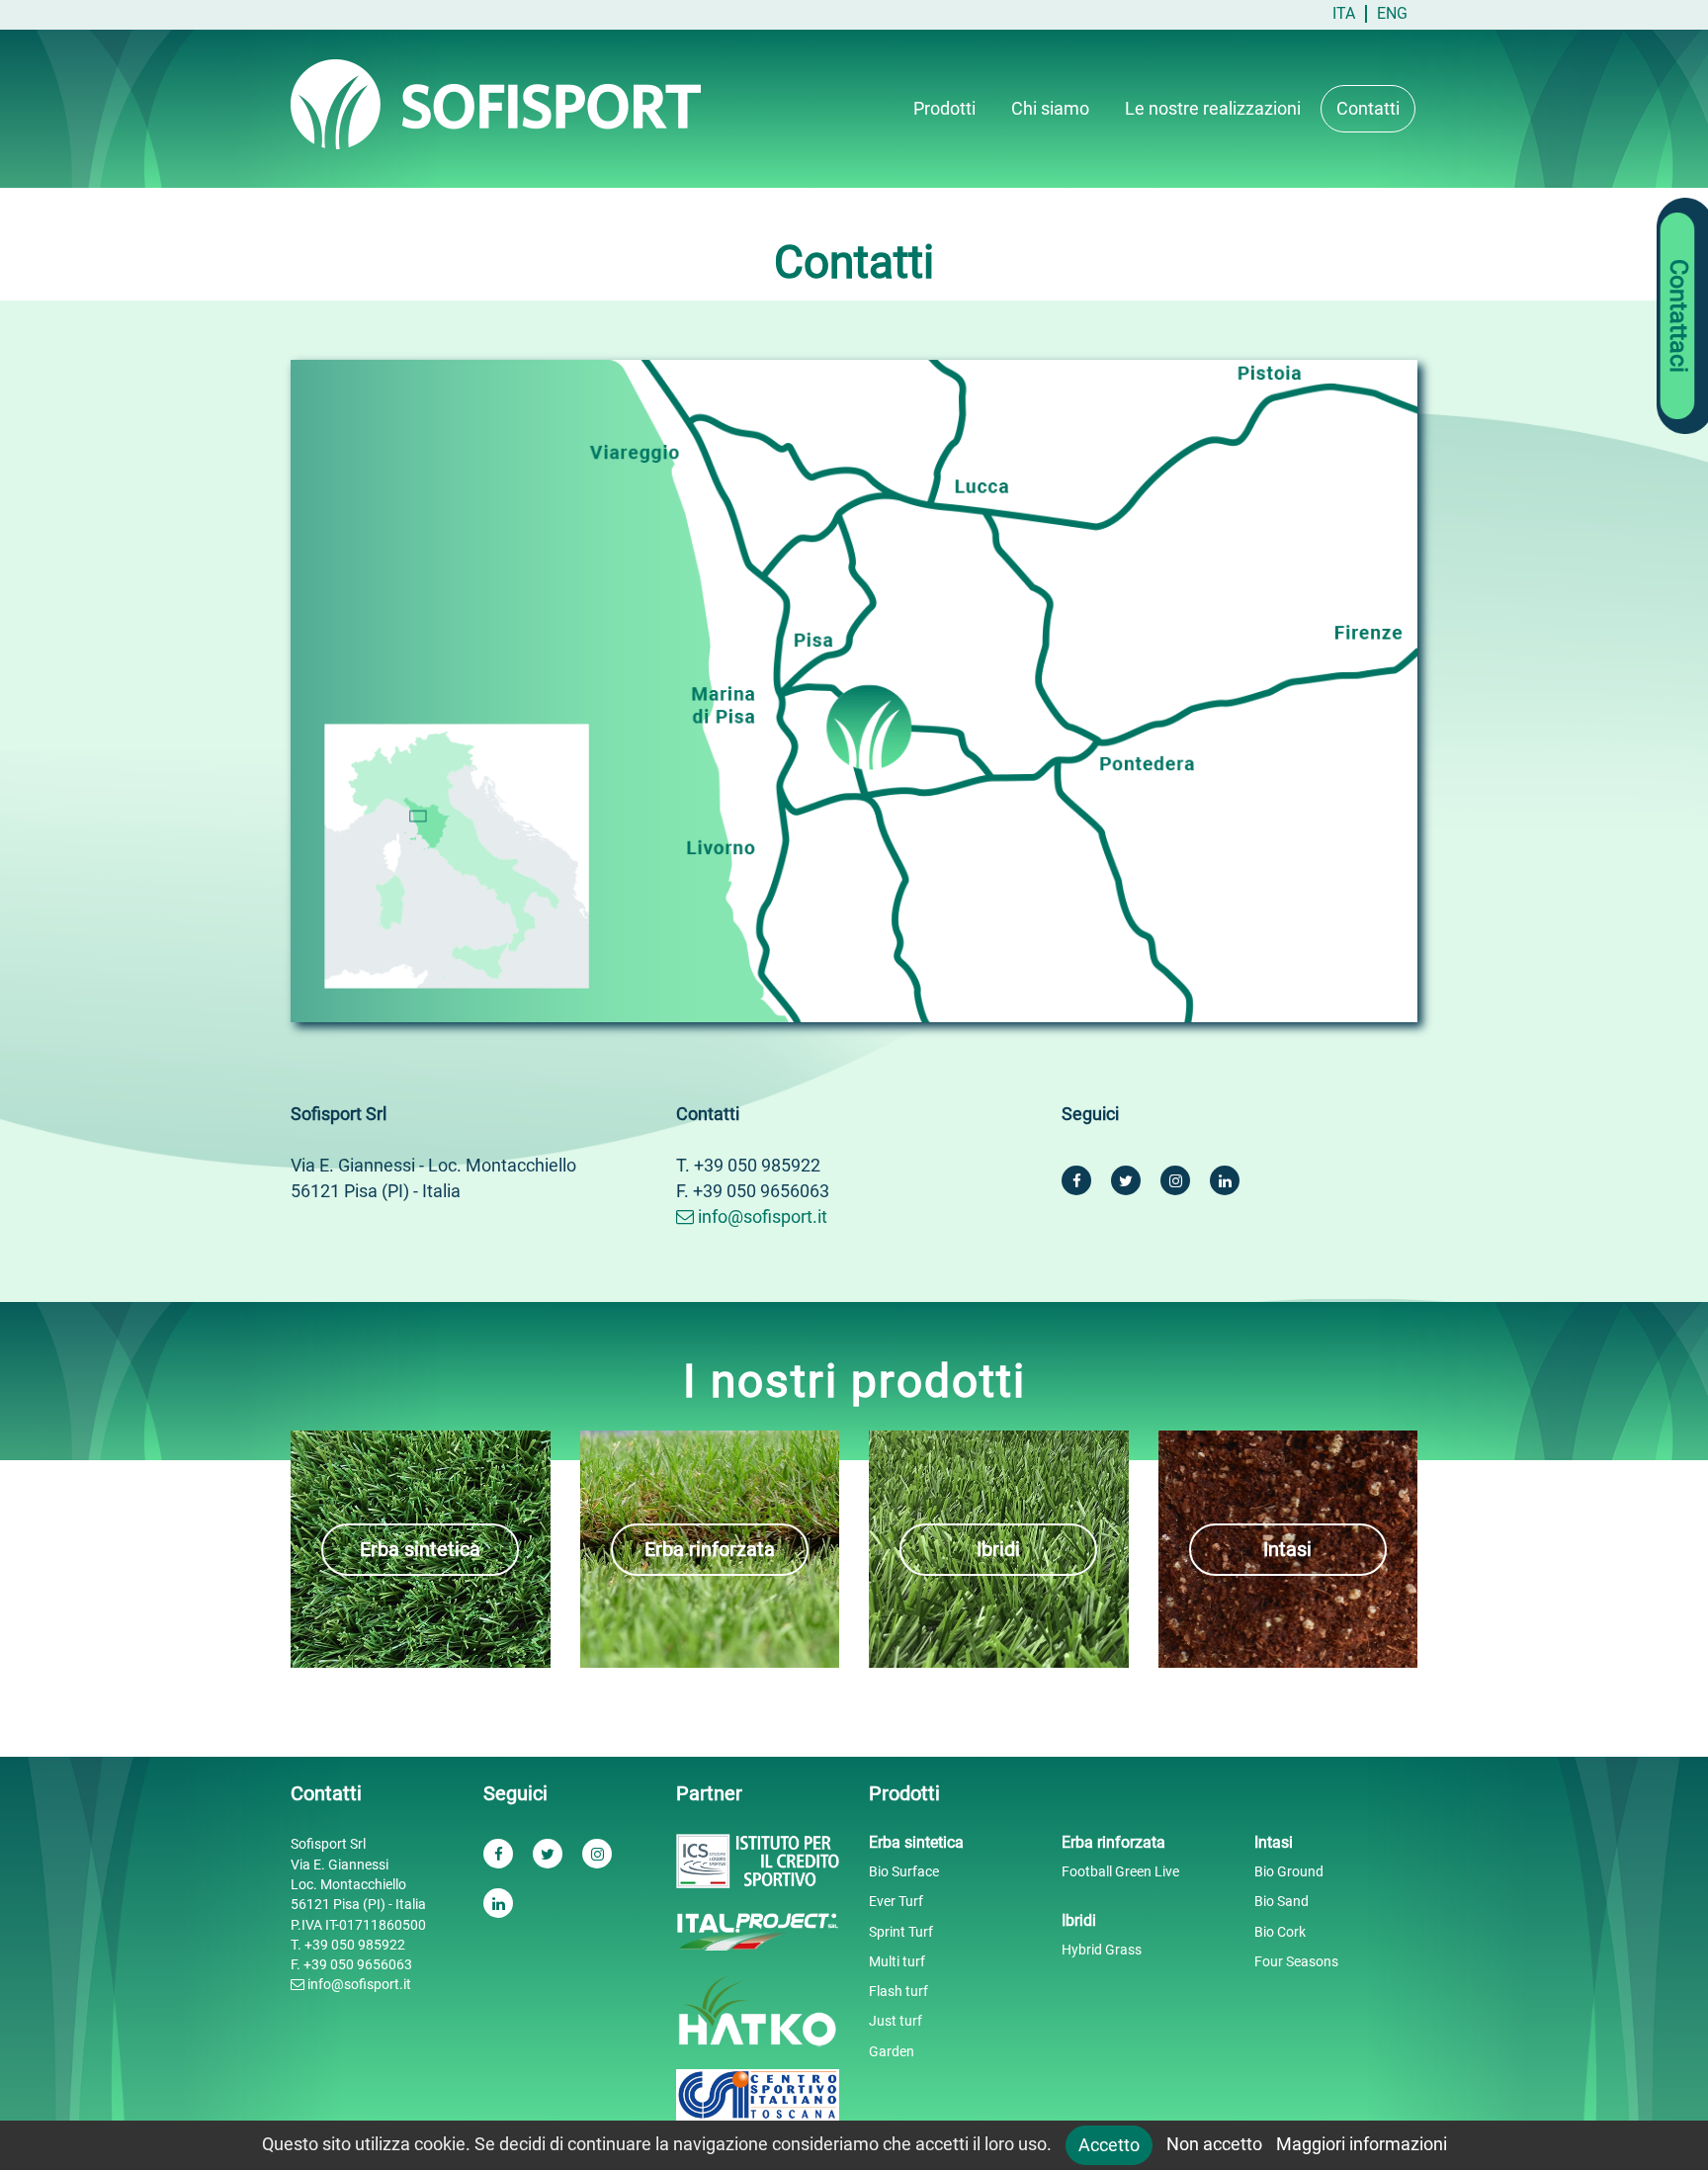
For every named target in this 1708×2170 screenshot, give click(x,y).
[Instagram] (1175, 1180)
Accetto (1109, 2145)
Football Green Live (1120, 1871)
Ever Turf (896, 1901)
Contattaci (1679, 316)
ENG (1392, 13)
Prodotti (944, 108)
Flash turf (898, 1991)
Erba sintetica (420, 1549)
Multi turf (897, 1961)
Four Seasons (1296, 1961)
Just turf (896, 2021)
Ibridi (998, 1549)
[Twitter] (1126, 1180)
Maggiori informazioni (1362, 2144)
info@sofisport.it (761, 1216)
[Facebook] (1076, 1180)
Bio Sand (1281, 1901)
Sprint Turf (901, 1932)
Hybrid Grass (1102, 1950)
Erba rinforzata (710, 1549)
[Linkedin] (1225, 1180)
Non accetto (1214, 2144)
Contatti (1368, 108)
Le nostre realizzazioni (1213, 108)
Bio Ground (1289, 1871)
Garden (892, 2051)
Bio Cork (1280, 1932)
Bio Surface (904, 1871)
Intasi (1287, 1549)
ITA (1344, 13)
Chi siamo (1050, 108)
